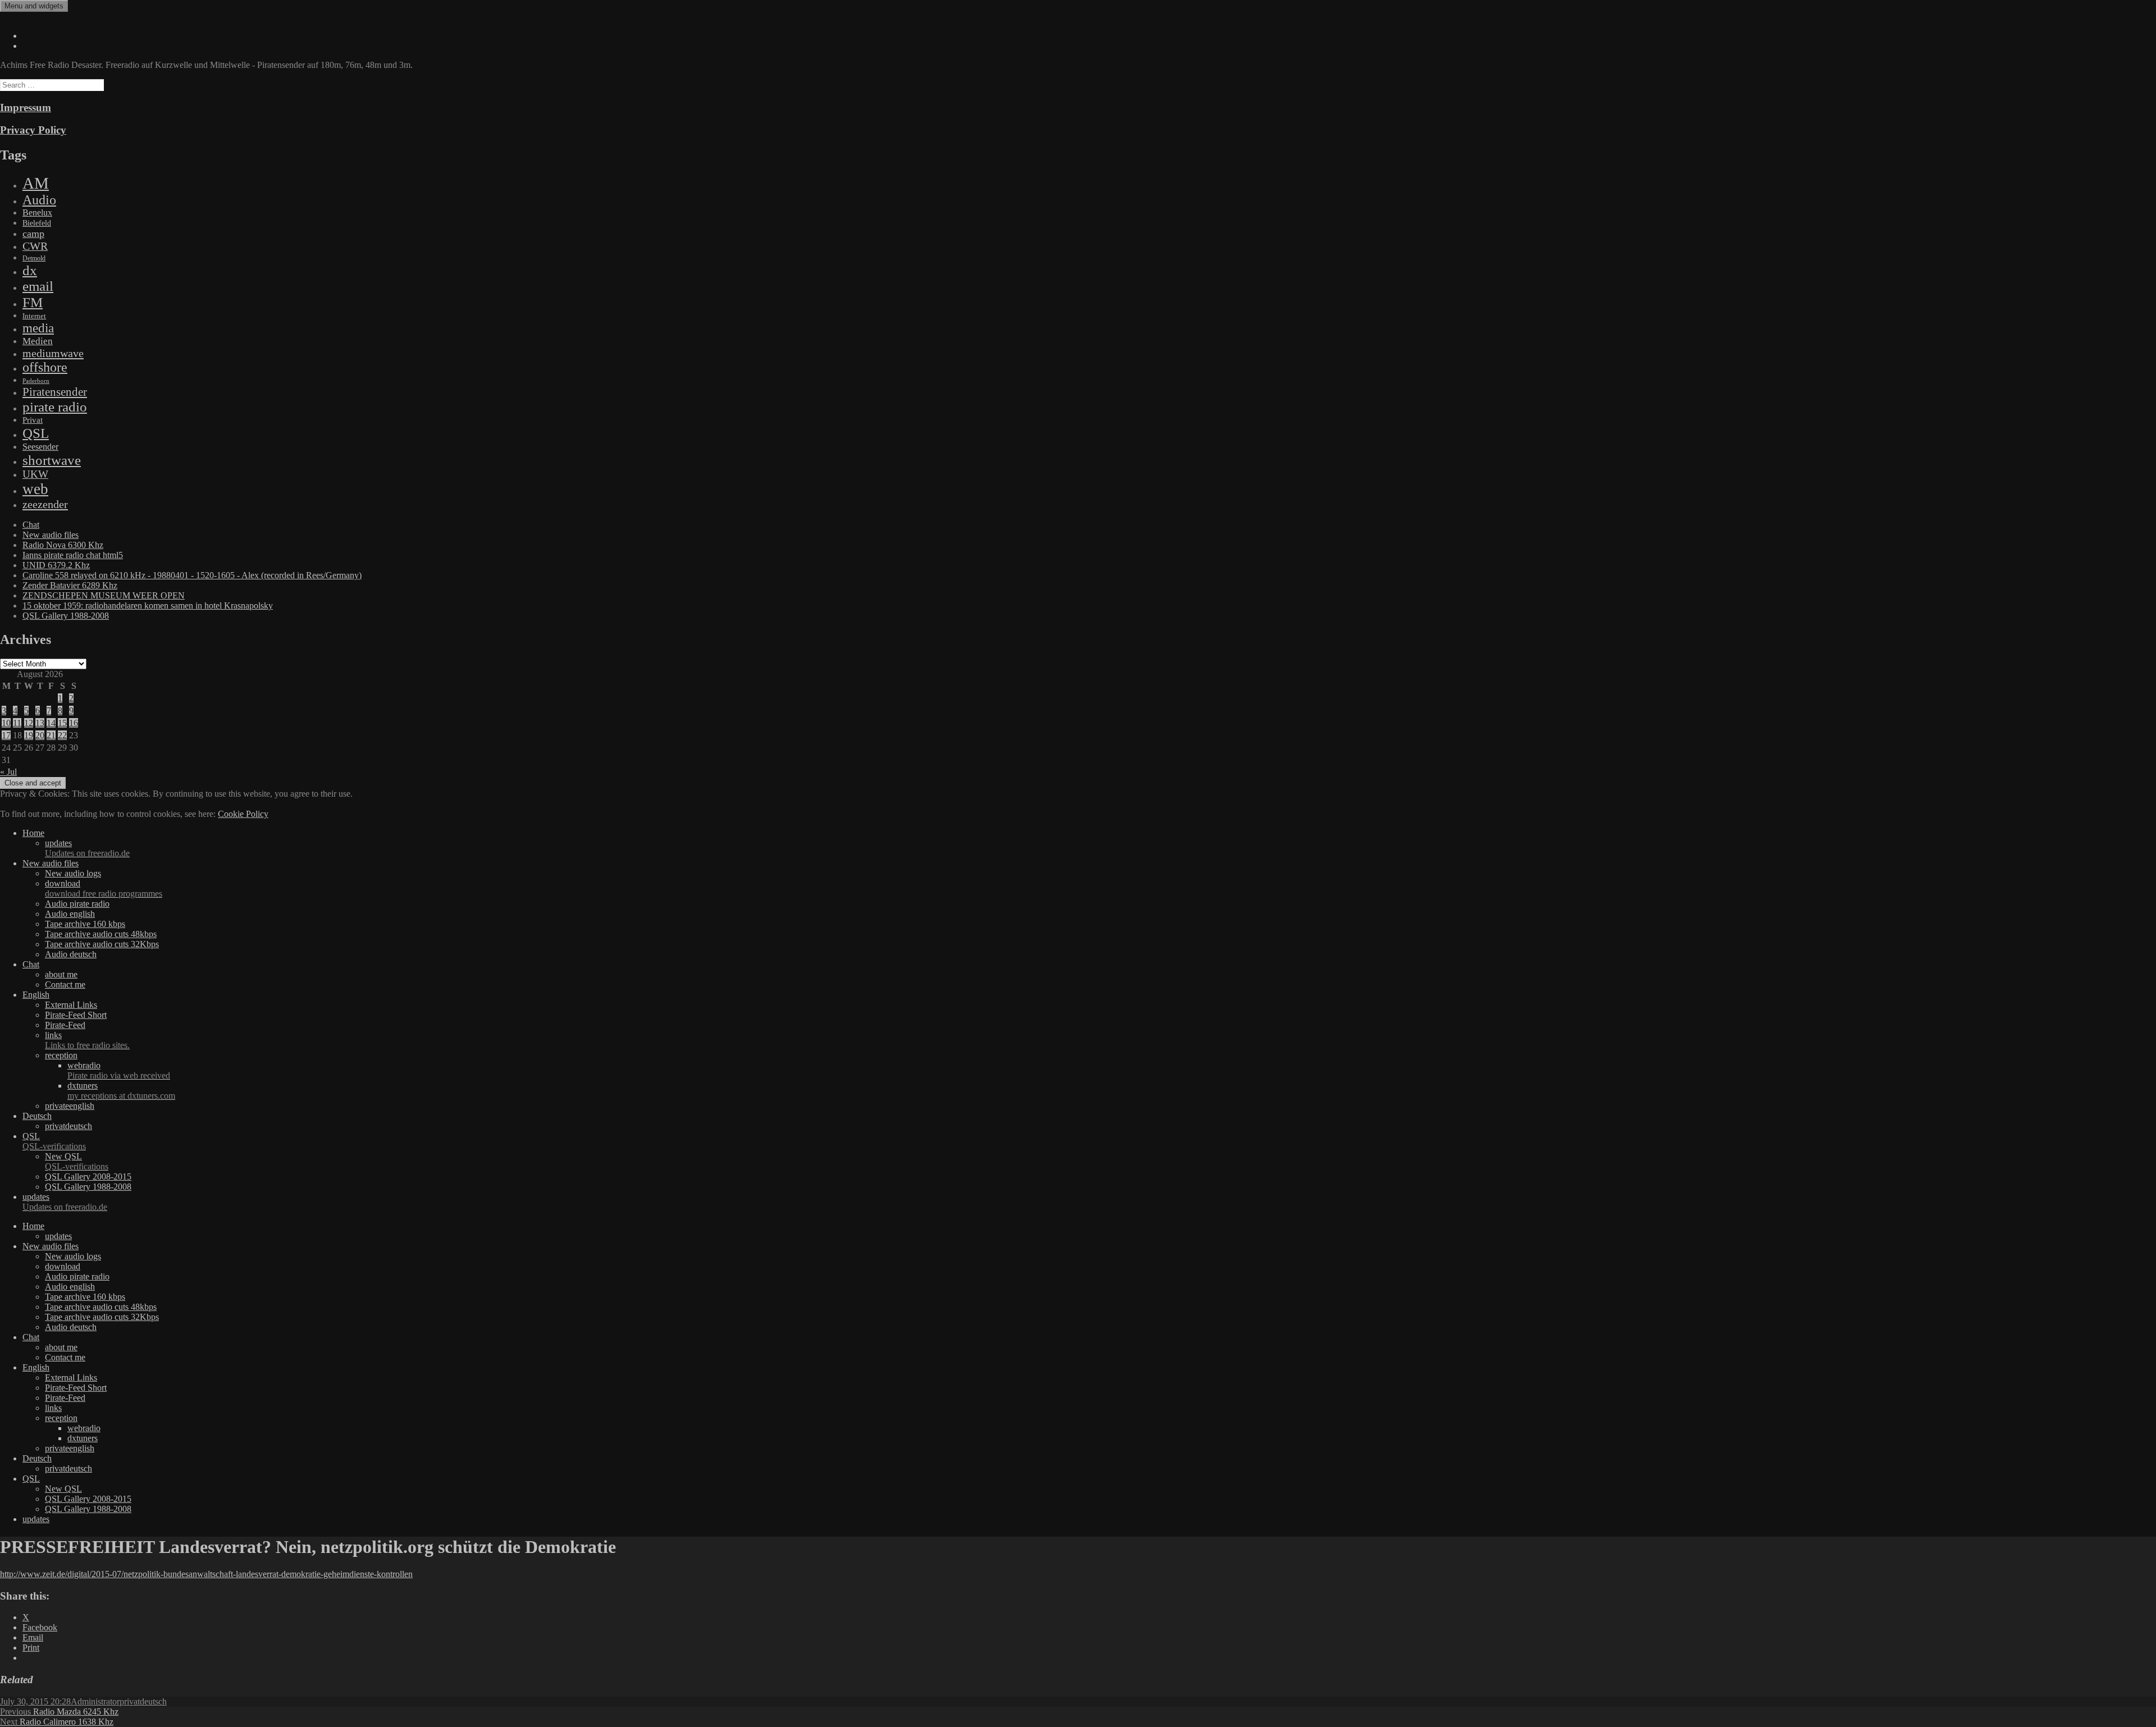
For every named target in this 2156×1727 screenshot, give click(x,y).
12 (29, 723)
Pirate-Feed (65, 1025)
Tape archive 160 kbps (85, 924)
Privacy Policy (33, 130)
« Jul (8, 772)
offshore (45, 367)
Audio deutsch (71, 954)
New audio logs (73, 873)
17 (6, 735)
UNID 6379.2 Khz (56, 565)
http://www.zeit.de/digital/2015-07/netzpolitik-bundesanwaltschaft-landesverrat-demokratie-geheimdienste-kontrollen (206, 1574)
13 (40, 723)
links (87, 1040)
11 (17, 723)
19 (29, 735)
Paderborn (36, 381)
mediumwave (53, 353)
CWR (35, 246)
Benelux (37, 213)
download (104, 888)
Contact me (65, 984)
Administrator (95, 1701)
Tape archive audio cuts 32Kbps (102, 944)
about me (61, 974)
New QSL (77, 1161)
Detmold (34, 258)
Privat (33, 420)
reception (61, 1055)
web (35, 489)
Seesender (40, 447)
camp (33, 234)
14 (51, 723)
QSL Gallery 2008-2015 (88, 1177)
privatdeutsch (68, 1126)
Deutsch (37, 1116)
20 (40, 735)
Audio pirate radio (77, 904)
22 (62, 735)
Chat (31, 525)
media (38, 328)
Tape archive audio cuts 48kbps (101, 934)
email (38, 286)
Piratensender (55, 392)
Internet (34, 316)
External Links (71, 1005)
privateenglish (70, 1106)
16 (74, 723)
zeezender (45, 504)
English (36, 995)
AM (36, 183)
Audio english (70, 914)
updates (87, 848)
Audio (39, 200)
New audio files (51, 535)
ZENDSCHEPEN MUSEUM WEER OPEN (104, 595)
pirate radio (55, 407)
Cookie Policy (243, 814)
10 (6, 723)
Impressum (26, 108)
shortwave (52, 460)
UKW (35, 474)
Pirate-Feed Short (76, 1015)
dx (30, 270)
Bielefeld (37, 223)
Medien (38, 341)
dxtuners (121, 1091)
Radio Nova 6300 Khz (63, 545)
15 (62, 723)
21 (51, 735)
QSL (36, 433)
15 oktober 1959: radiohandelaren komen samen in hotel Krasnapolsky (148, 606)
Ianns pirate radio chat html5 (73, 555)
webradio (119, 1070)
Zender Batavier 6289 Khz (70, 585)
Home (33, 833)
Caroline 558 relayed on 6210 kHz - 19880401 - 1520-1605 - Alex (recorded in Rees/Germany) (192, 575)
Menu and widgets (34, 6)
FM (33, 302)
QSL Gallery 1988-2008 (66, 616)
